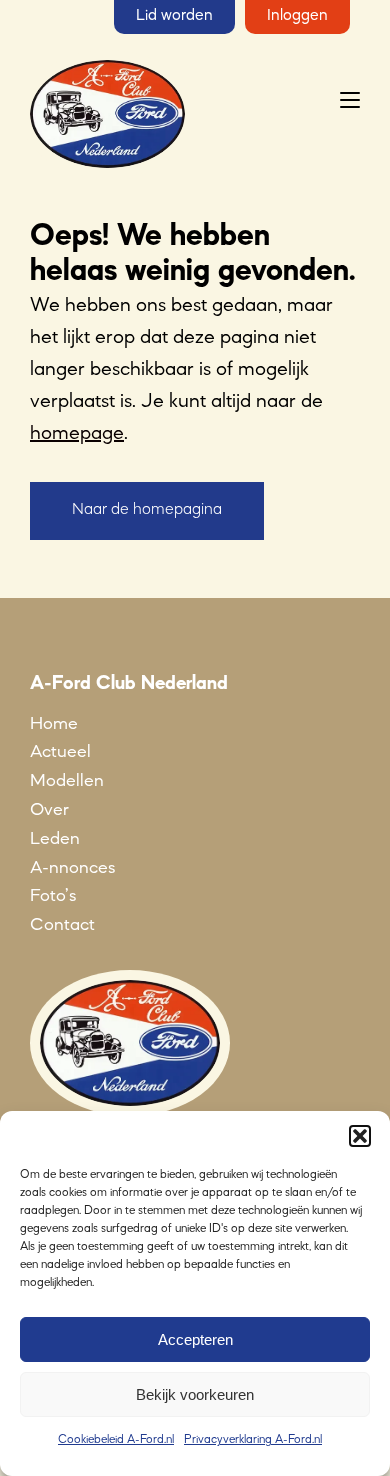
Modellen (67, 781)
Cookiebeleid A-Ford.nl (116, 1440)
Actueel (60, 752)
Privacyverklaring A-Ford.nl (253, 1440)
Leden (55, 839)
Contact (62, 925)
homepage (77, 434)
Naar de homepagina (147, 510)
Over (49, 810)
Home (54, 724)
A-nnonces (72, 868)
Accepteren (195, 1339)
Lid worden (174, 16)
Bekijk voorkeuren (195, 1394)
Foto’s (53, 896)
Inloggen (297, 16)
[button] (360, 1136)
